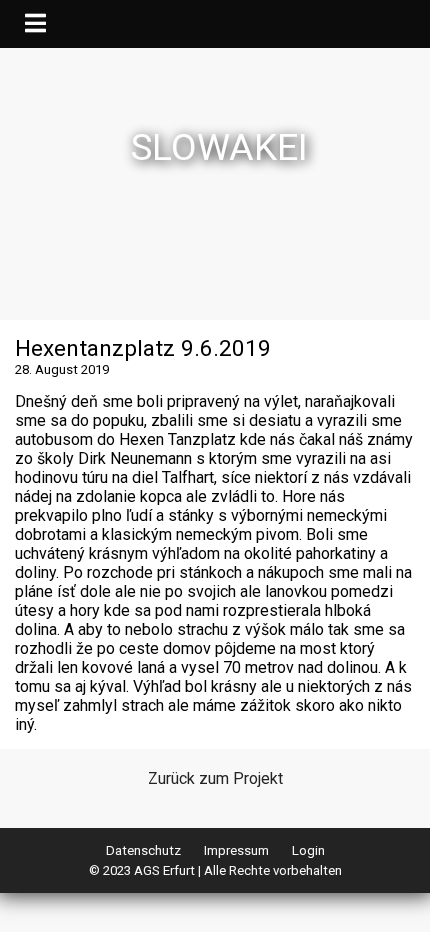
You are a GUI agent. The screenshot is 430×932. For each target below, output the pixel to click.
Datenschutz (143, 850)
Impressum (236, 850)
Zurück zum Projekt (215, 778)
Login (308, 850)
